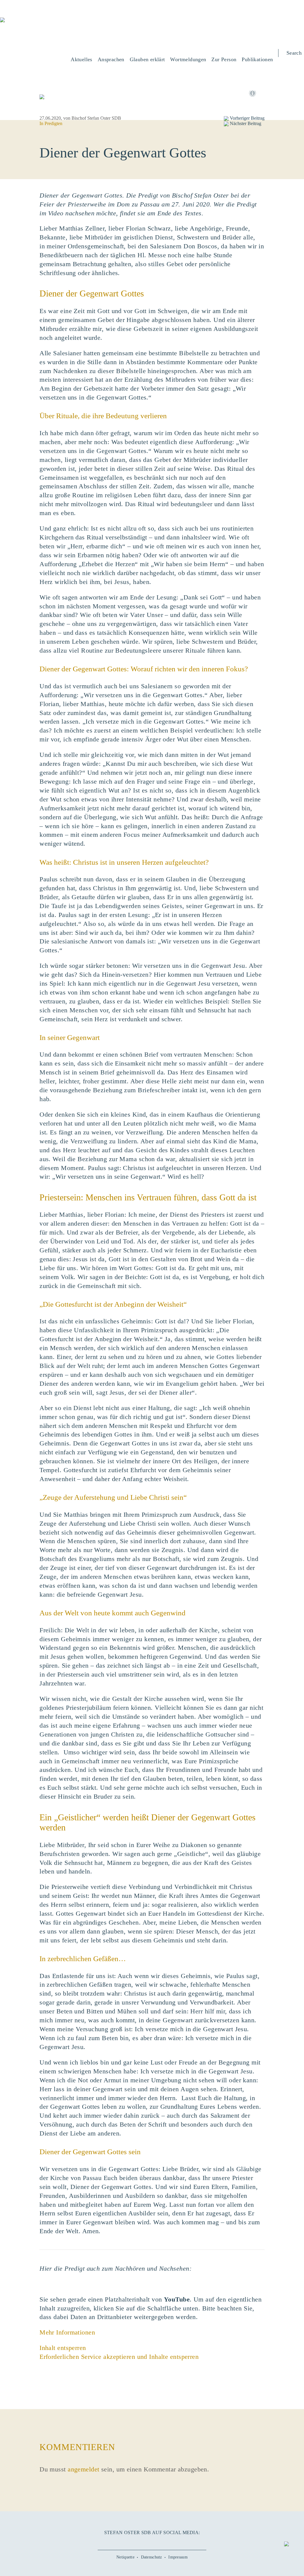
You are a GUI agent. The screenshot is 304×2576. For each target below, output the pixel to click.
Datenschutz (152, 2557)
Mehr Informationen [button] (67, 2332)
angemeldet (83, 2469)
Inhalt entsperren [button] (63, 2348)
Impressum (178, 2557)
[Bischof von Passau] (36, 24)
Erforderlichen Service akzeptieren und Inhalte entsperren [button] (119, 2357)
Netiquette (125, 2557)
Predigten (53, 123)
